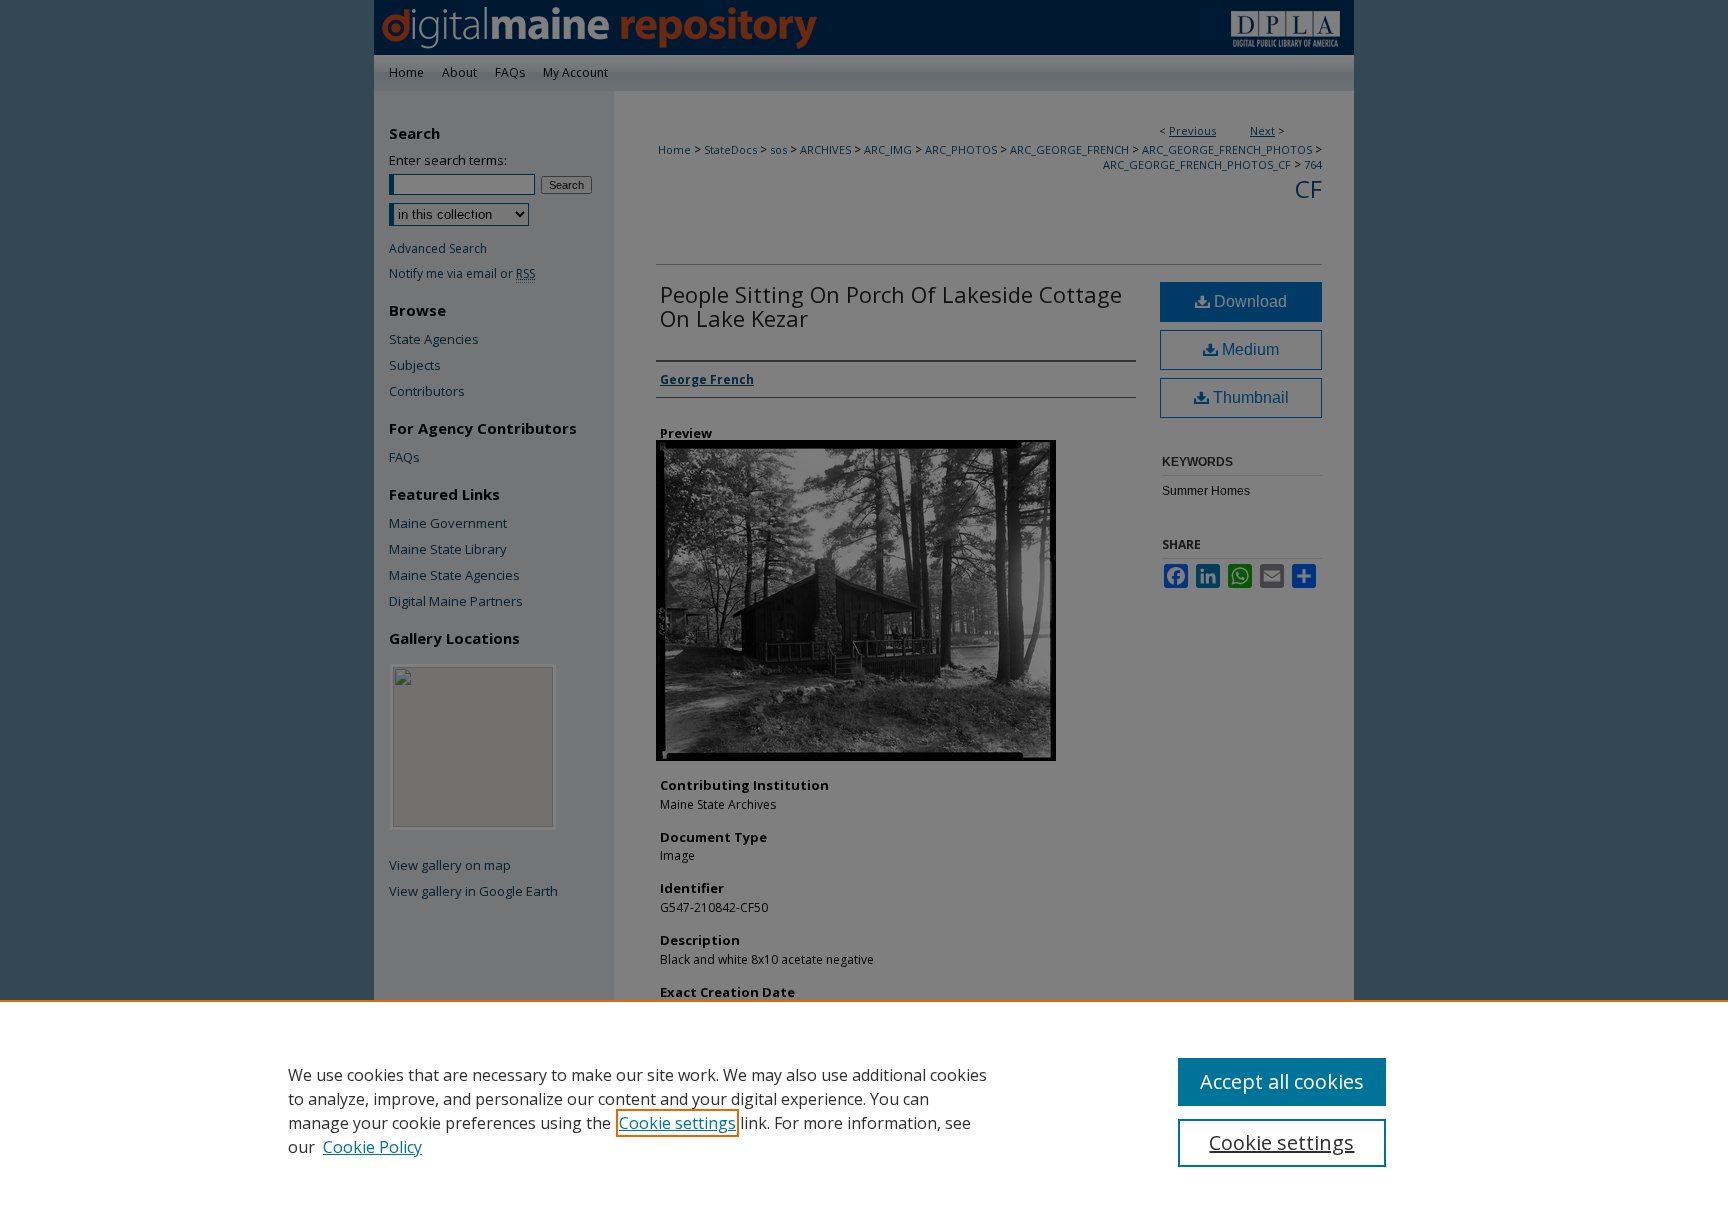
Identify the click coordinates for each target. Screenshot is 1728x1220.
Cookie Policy (372, 1147)
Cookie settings (677, 1123)
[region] (864, 1110)
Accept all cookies (1282, 1081)
